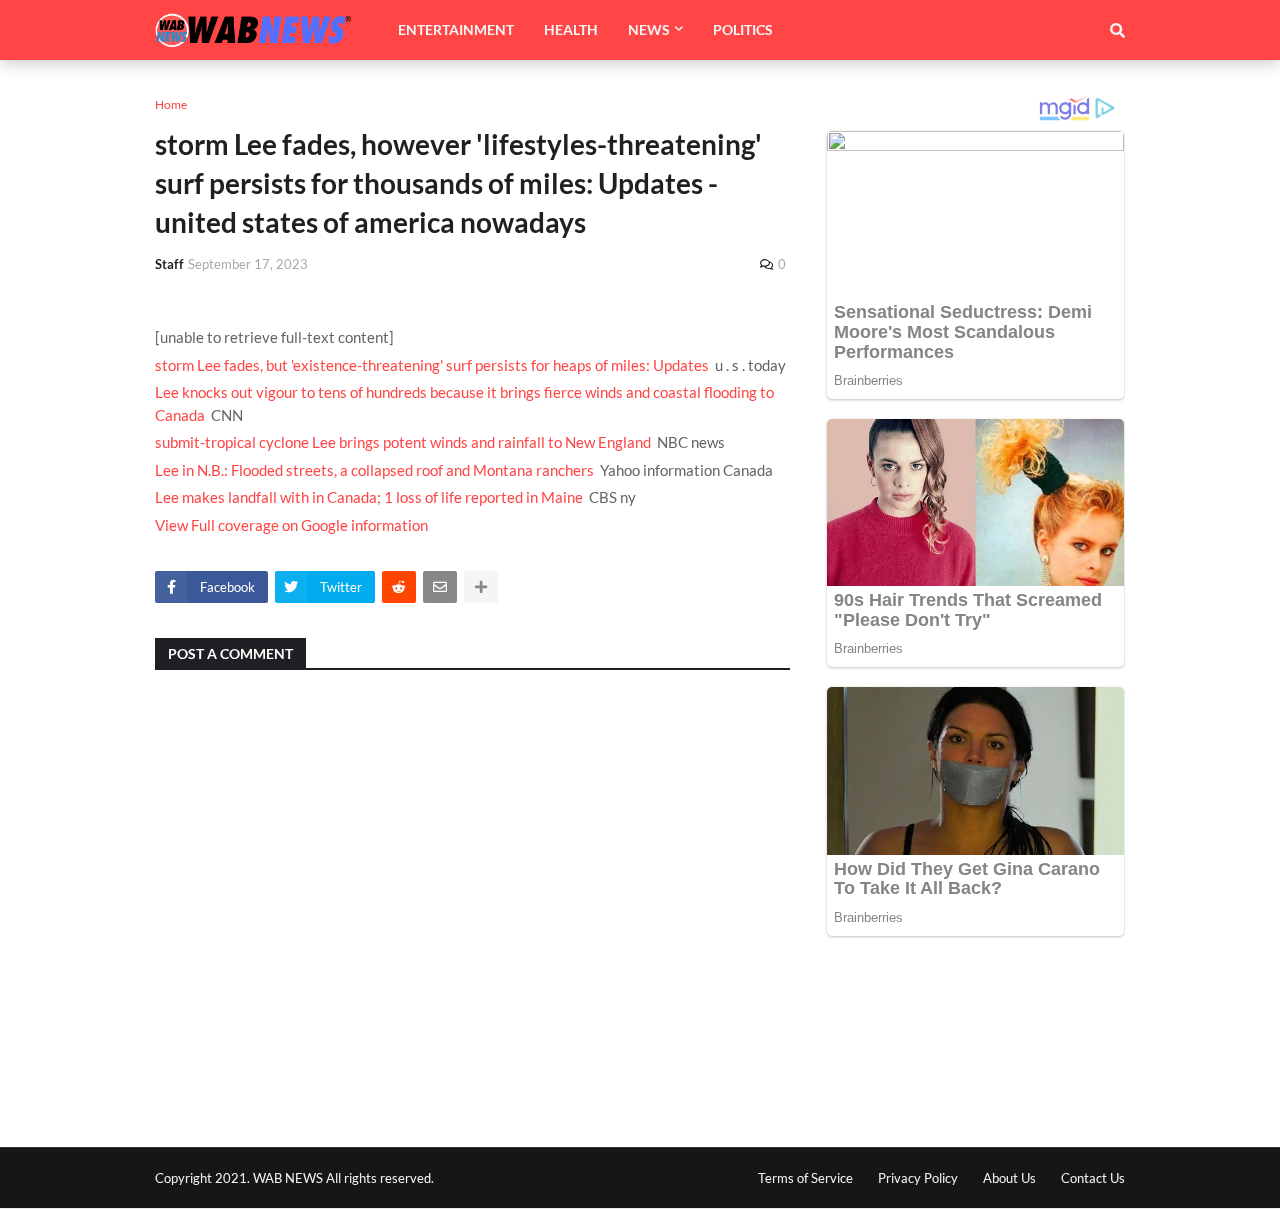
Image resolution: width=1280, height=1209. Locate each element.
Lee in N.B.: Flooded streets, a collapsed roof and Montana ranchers (374, 470)
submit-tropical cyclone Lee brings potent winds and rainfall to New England (403, 442)
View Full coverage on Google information (291, 525)
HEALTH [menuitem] (571, 29)
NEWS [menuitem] (649, 29)
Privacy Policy (918, 1178)
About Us (1009, 1178)
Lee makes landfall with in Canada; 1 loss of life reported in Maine (369, 497)
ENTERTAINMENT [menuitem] (456, 29)
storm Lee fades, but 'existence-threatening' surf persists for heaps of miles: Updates (432, 365)
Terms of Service (805, 1178)
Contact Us (1093, 1178)
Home (171, 104)
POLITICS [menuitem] (743, 29)
